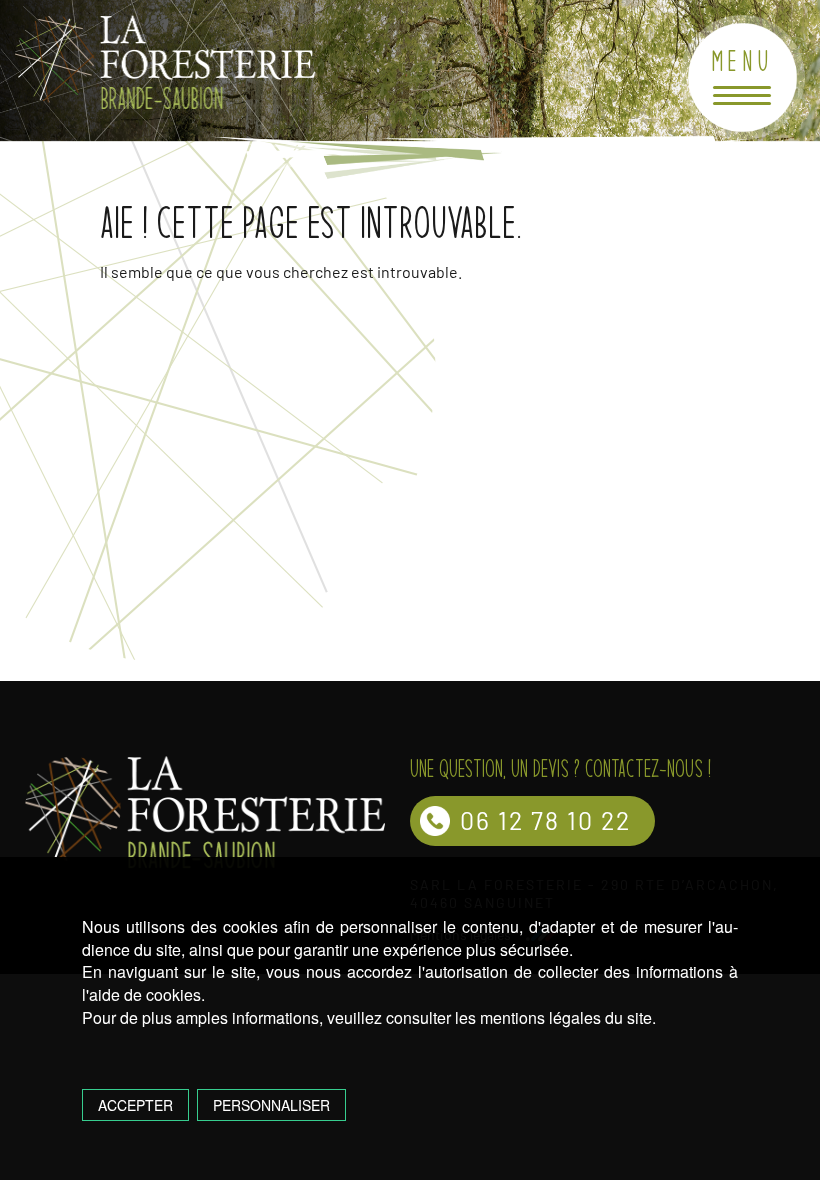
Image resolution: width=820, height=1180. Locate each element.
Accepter (135, 1105)
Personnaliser (271, 1105)
